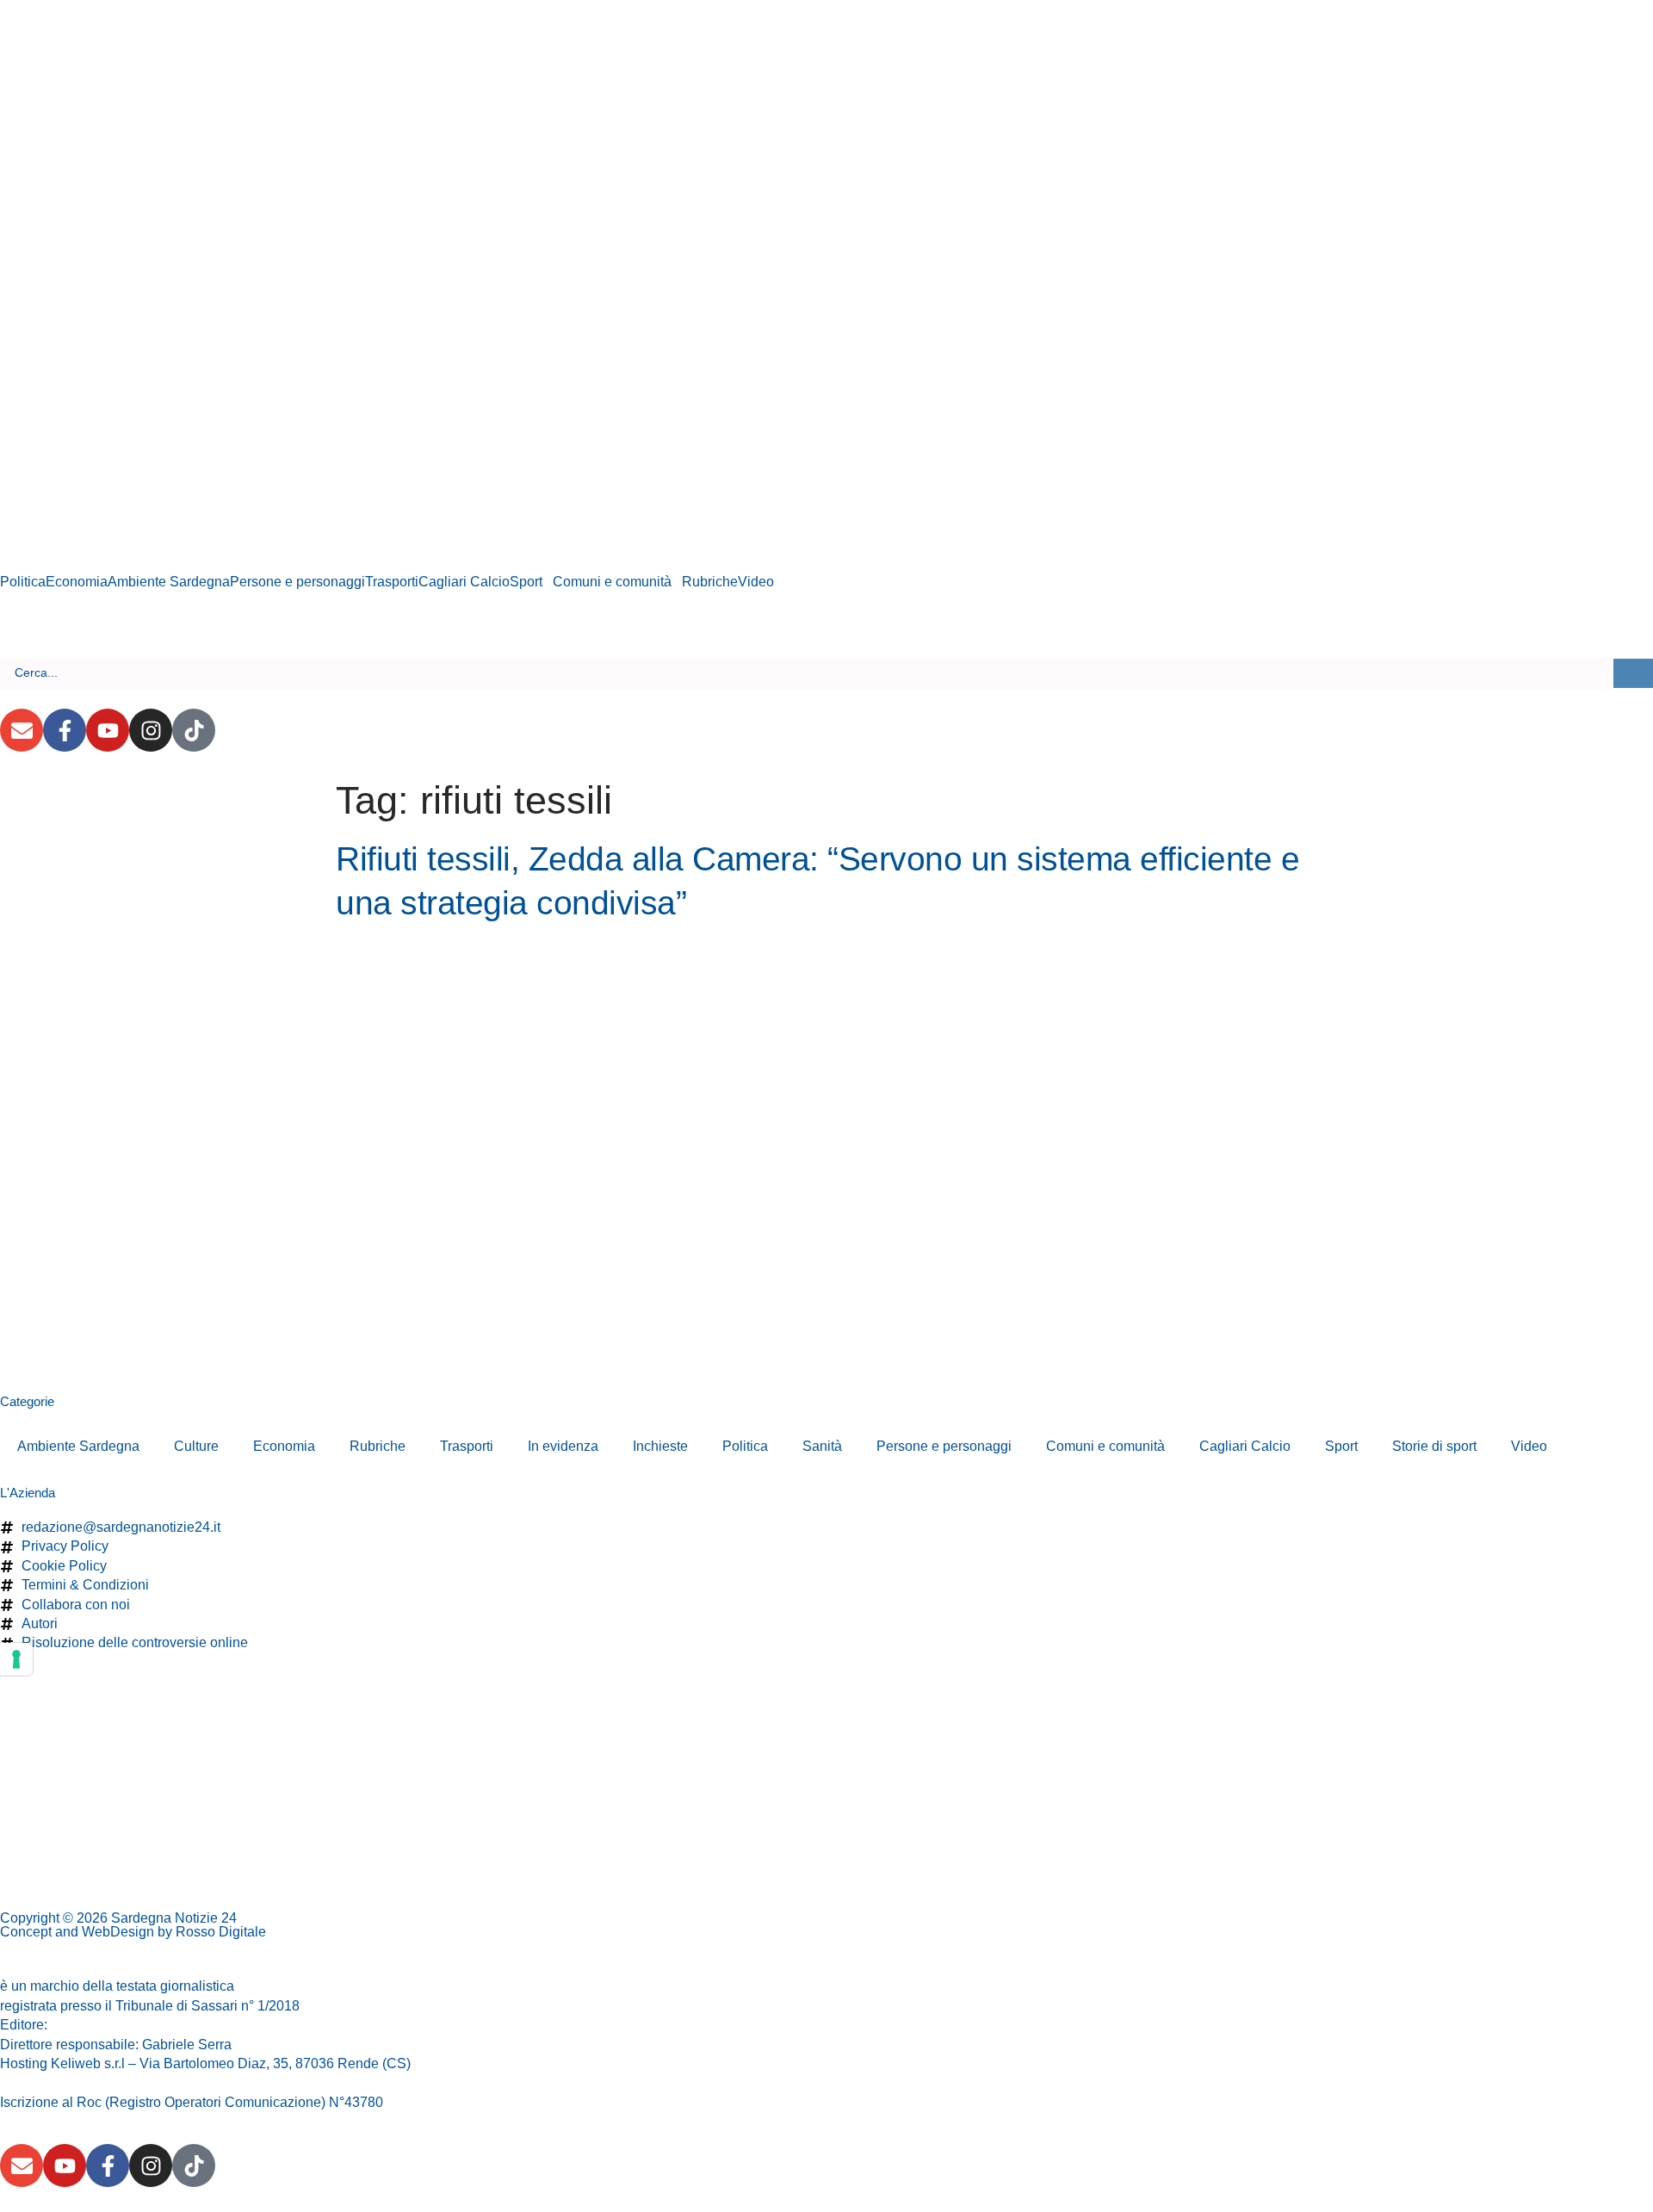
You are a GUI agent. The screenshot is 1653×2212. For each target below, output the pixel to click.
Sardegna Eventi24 (297, 1986)
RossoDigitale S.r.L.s (115, 2025)
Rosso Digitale (221, 1932)
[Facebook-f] (65, 730)
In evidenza (563, 1446)
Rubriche (710, 582)
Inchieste (660, 1446)
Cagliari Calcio (464, 582)
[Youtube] (108, 730)
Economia (77, 582)
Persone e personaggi (297, 582)
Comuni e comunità (612, 582)
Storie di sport (1434, 1446)
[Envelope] (22, 730)
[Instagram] (151, 730)
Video (756, 582)
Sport (526, 582)
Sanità (822, 1446)
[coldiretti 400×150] (172, 143)
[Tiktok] (194, 730)
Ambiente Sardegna (169, 582)
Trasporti (392, 582)
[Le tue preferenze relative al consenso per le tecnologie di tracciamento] (16, 1659)
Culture (196, 1446)
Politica (23, 582)
